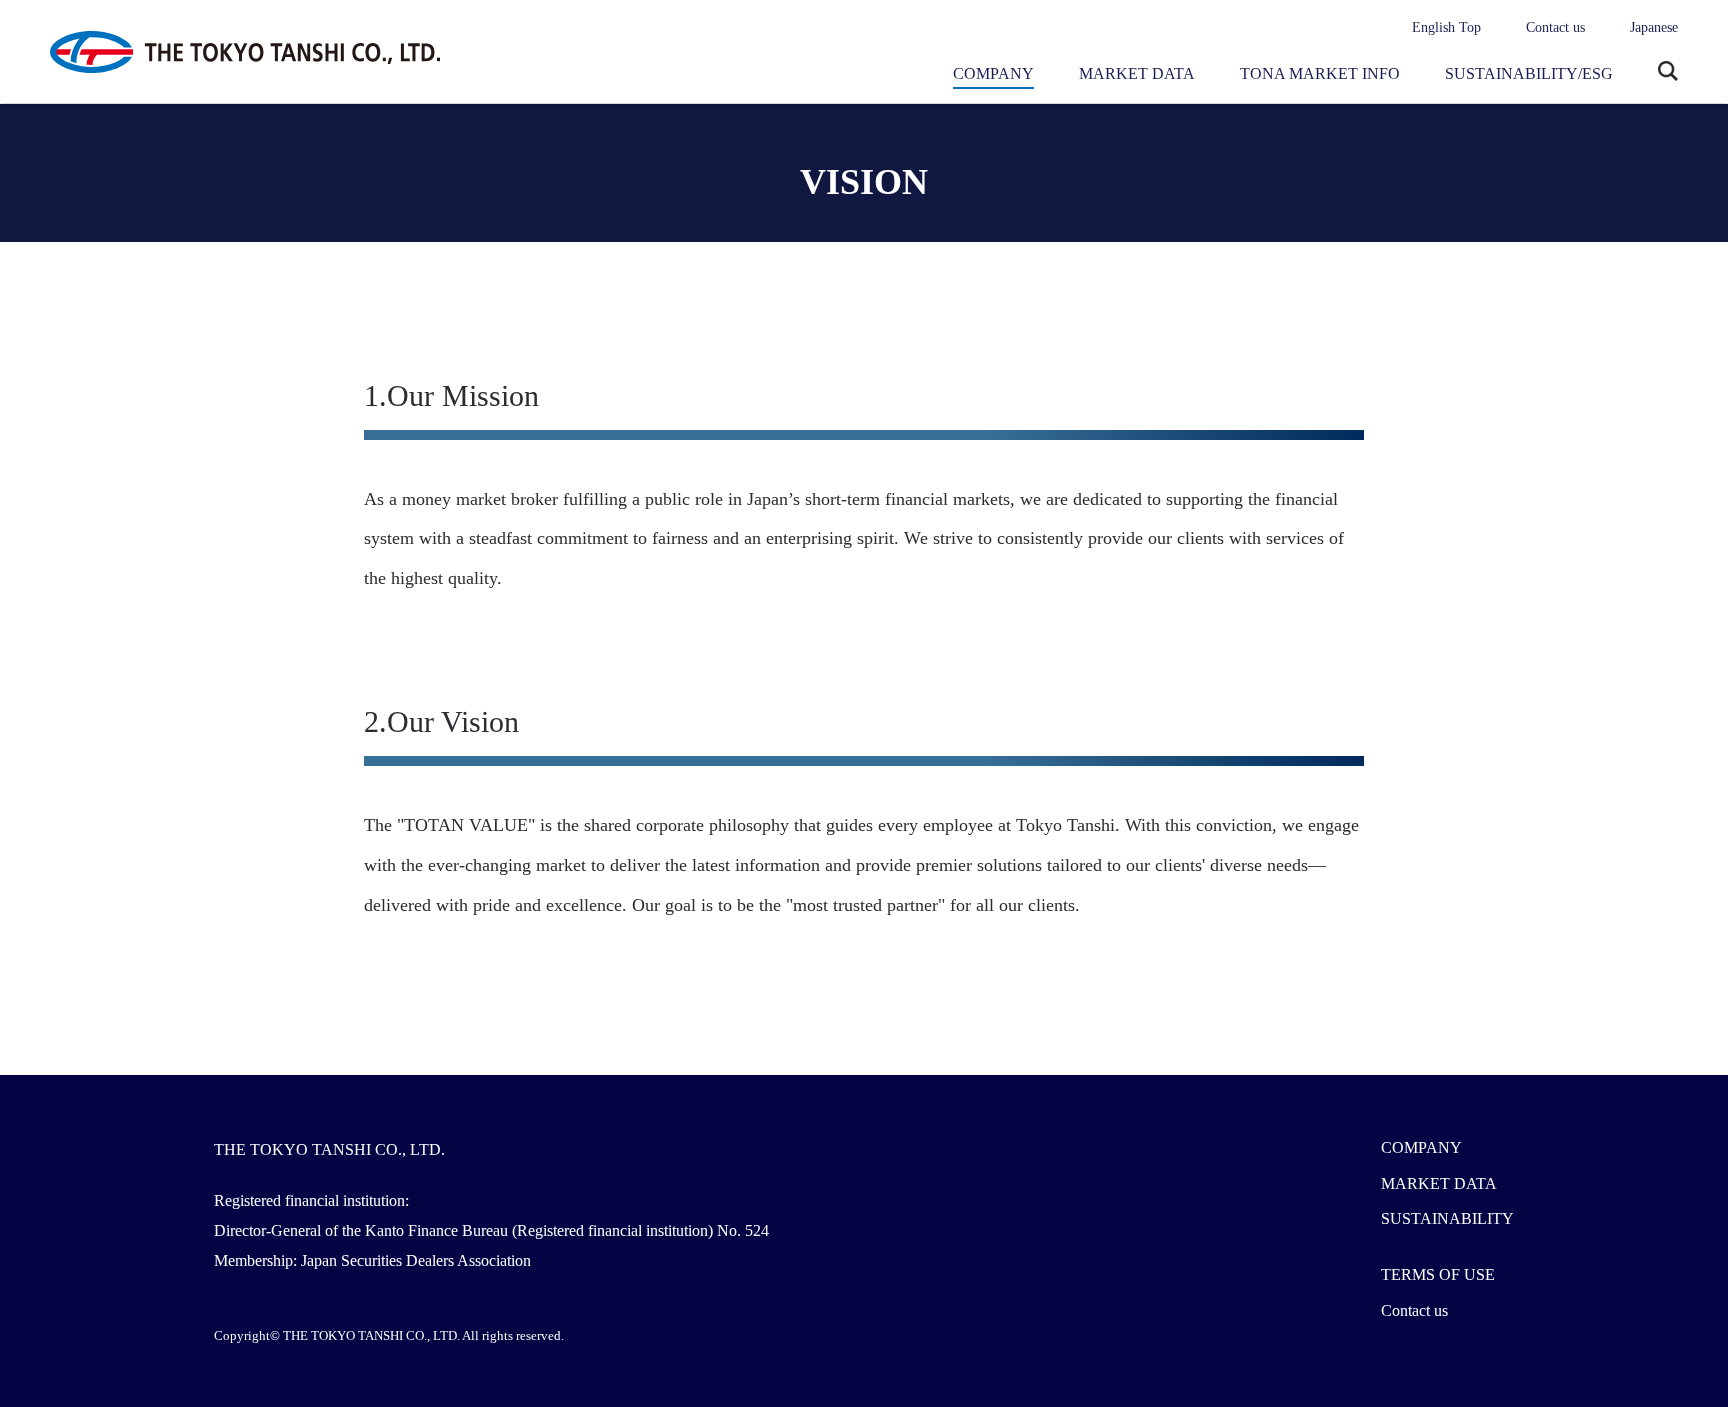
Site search (1668, 73)
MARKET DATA (1137, 73)
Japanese (1654, 27)
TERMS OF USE (1438, 1274)
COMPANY (993, 73)
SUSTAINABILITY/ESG (1529, 73)
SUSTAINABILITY (1447, 1218)
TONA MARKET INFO (1320, 73)
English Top (1446, 27)
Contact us (1555, 27)
